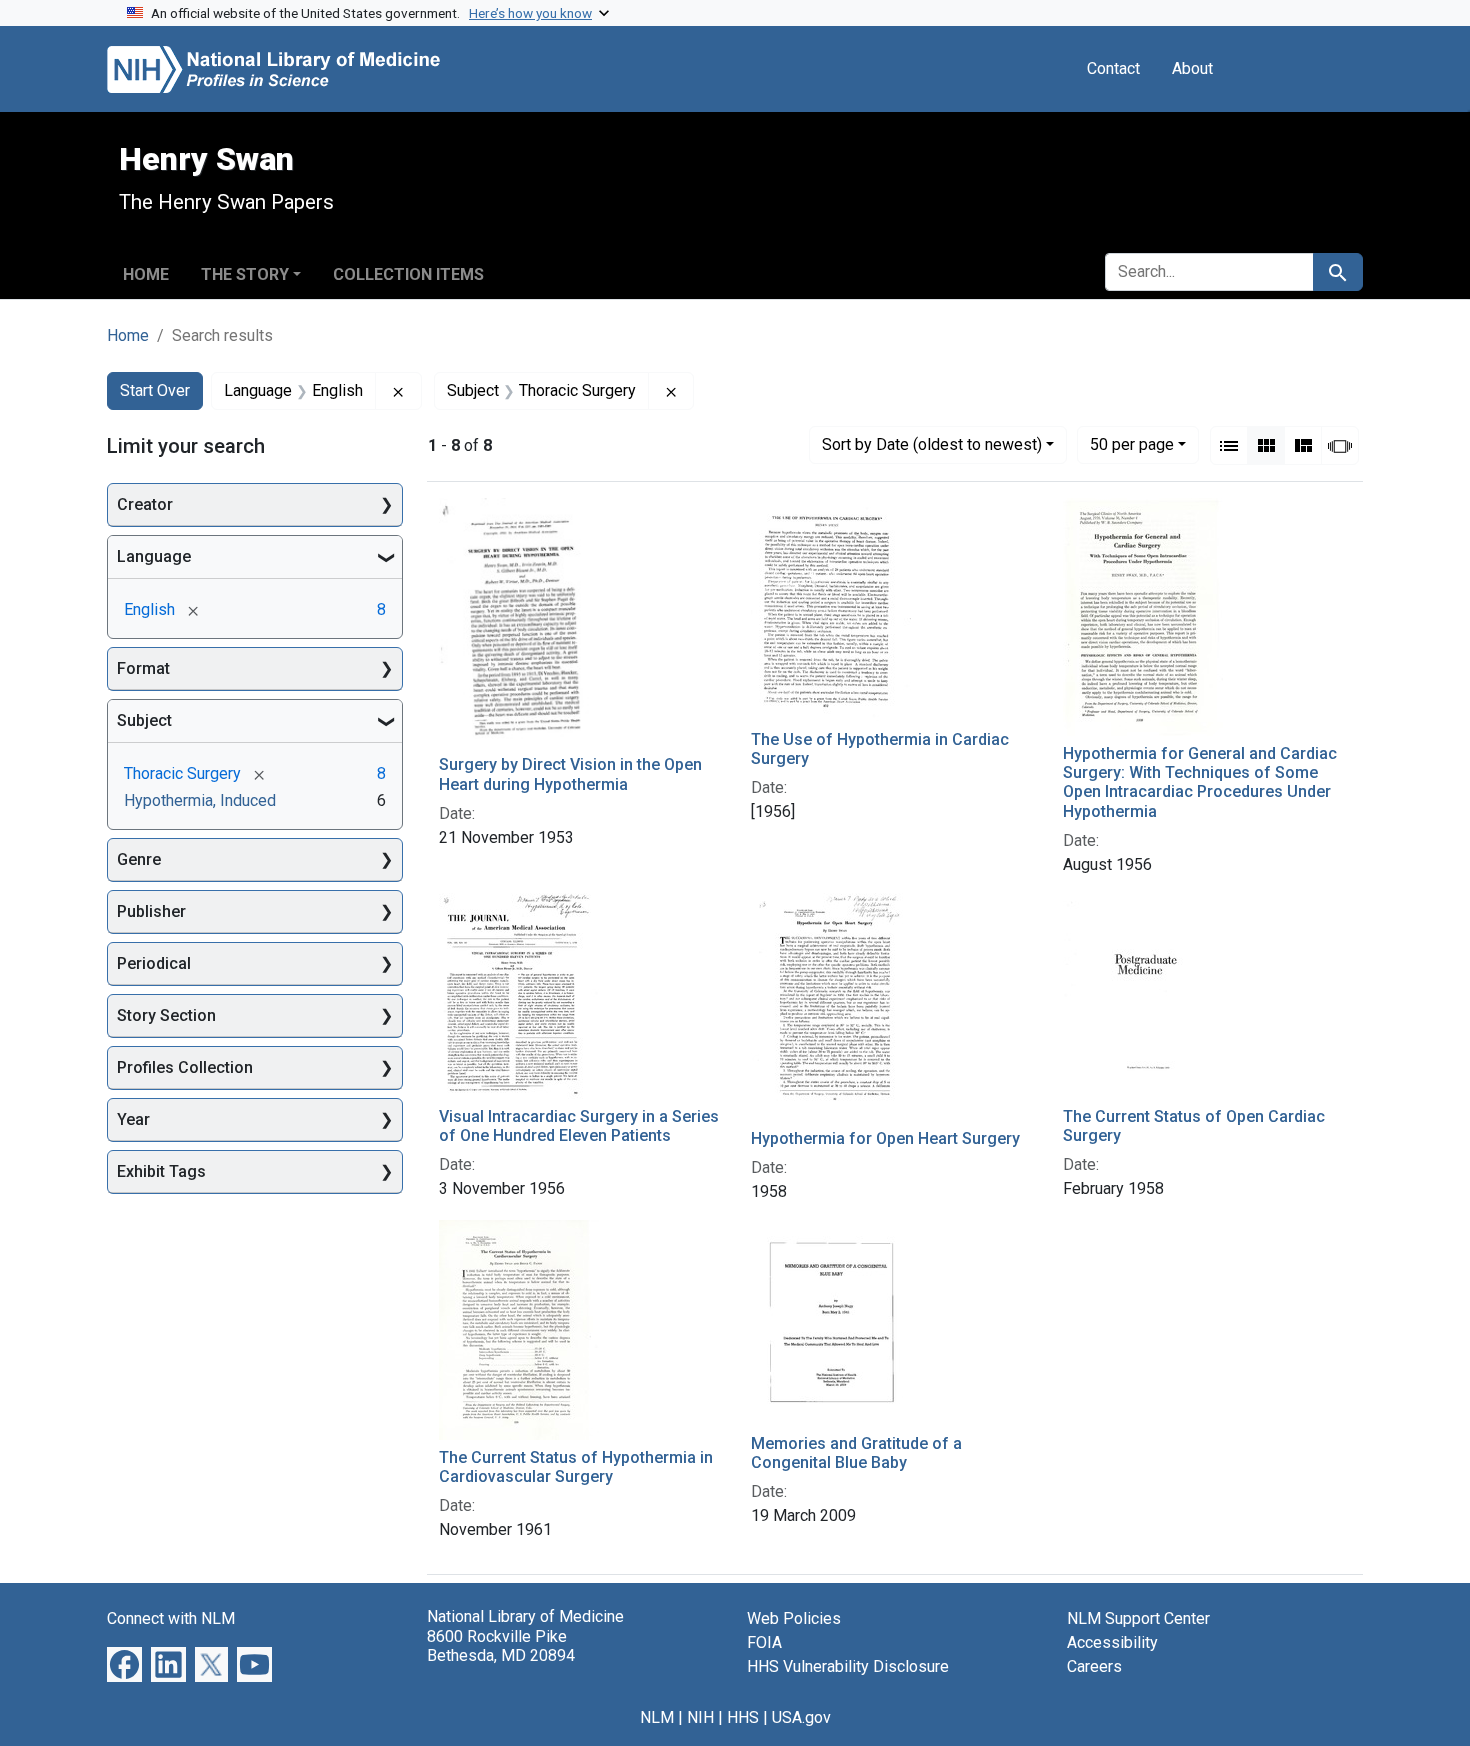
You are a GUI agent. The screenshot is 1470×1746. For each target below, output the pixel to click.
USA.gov (801, 1717)
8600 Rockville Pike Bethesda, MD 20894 (501, 1646)
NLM (657, 1717)
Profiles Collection (185, 1067)
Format (143, 668)
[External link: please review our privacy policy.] (124, 1663)
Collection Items (408, 274)
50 (1132, 444)
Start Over (155, 390)
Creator (145, 504)
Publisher (151, 911)
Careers (1094, 1666)
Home (146, 274)
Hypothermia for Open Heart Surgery (885, 1138)
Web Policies (794, 1618)
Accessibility (1112, 1642)
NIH (700, 1717)
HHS (743, 1717)
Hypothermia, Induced (200, 800)
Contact (1113, 68)
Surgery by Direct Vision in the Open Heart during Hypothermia (570, 774)
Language (154, 556)
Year (133, 1119)
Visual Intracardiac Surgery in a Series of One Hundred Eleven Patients (579, 1126)
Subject (144, 720)
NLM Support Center (1138, 1618)
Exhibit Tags (161, 1171)
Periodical (154, 963)
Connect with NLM (171, 1618)
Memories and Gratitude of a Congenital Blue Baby (856, 1453)
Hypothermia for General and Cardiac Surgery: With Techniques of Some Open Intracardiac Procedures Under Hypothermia (1200, 782)
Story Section (166, 1015)
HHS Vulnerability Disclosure (848, 1666)
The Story (245, 274)
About (1192, 68)
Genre (139, 859)
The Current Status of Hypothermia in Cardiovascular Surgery (576, 1467)
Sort (932, 444)
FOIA (764, 1642)
